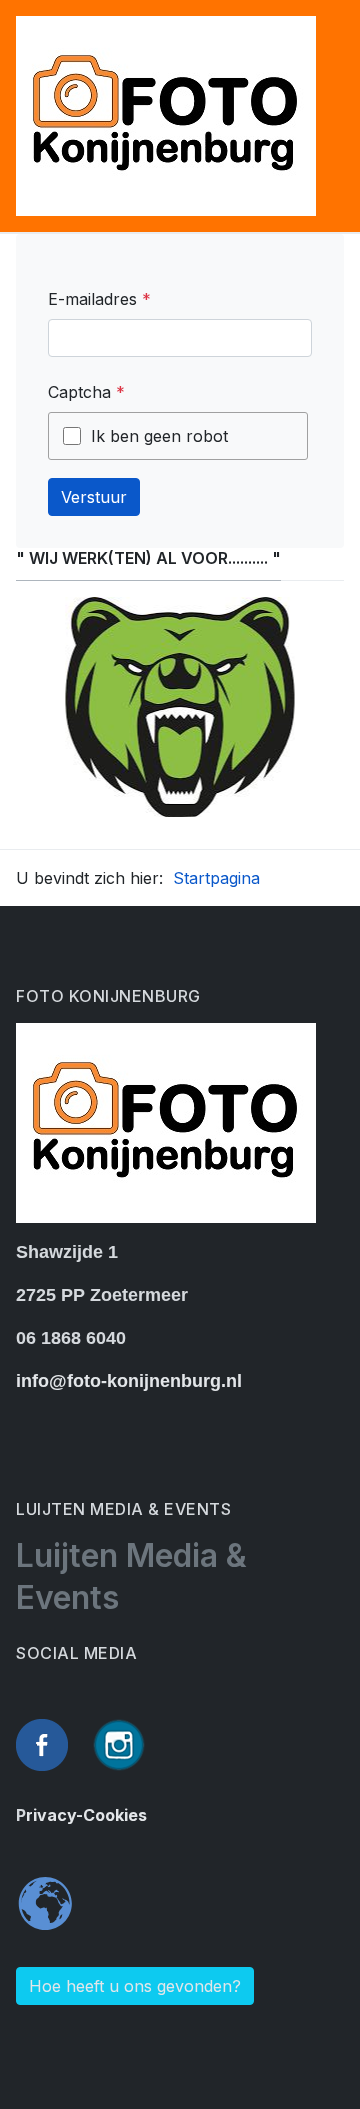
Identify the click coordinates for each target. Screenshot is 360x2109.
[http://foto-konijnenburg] (166, 114)
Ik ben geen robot (159, 436)
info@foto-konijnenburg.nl (129, 1381)
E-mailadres (99, 299)
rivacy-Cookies (86, 1815)
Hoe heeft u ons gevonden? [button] (135, 1986)
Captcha (86, 392)
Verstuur (94, 497)
